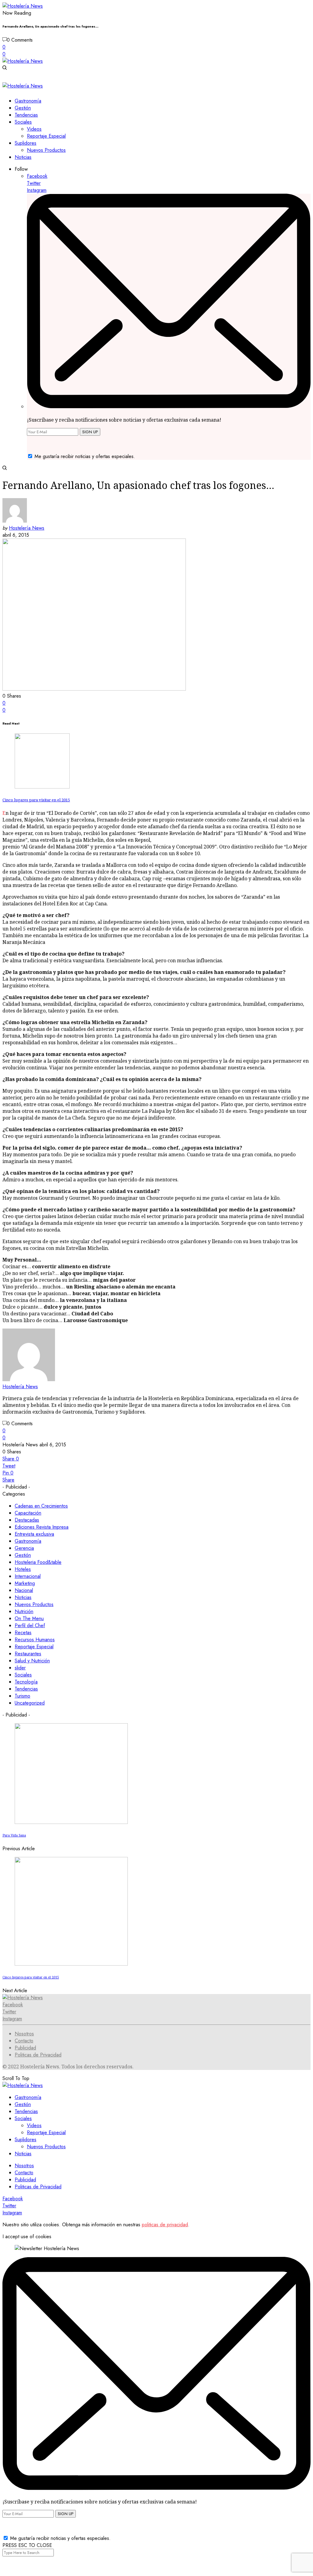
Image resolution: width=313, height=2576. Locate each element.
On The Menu (29, 1618)
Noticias (23, 1597)
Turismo (22, 1696)
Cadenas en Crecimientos (41, 1506)
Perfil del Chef (30, 1625)
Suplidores (26, 2140)
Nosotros (24, 2034)
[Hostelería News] (23, 6)
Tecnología (26, 1682)
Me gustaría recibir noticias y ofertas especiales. (85, 456)
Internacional (28, 1576)
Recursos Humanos (35, 1640)
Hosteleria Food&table (38, 1562)
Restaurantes (28, 1654)
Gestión (23, 1555)
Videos (34, 2125)
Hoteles (23, 1569)
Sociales (23, 1675)
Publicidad (25, 2048)
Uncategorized (30, 1703)
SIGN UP (90, 432)
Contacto (24, 2041)
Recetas (23, 1633)
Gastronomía (28, 1541)
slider (20, 1668)
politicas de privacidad (165, 2225)
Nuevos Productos (34, 1604)
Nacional (24, 1590)
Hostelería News (27, 528)
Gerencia (24, 1548)
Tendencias (26, 1689)
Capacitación (28, 1513)
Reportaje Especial (34, 1647)
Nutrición (24, 1611)
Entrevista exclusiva (34, 1534)
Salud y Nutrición (32, 1661)
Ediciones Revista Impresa (42, 1527)
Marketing (25, 1583)
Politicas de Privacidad (38, 2055)
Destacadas (27, 1520)
